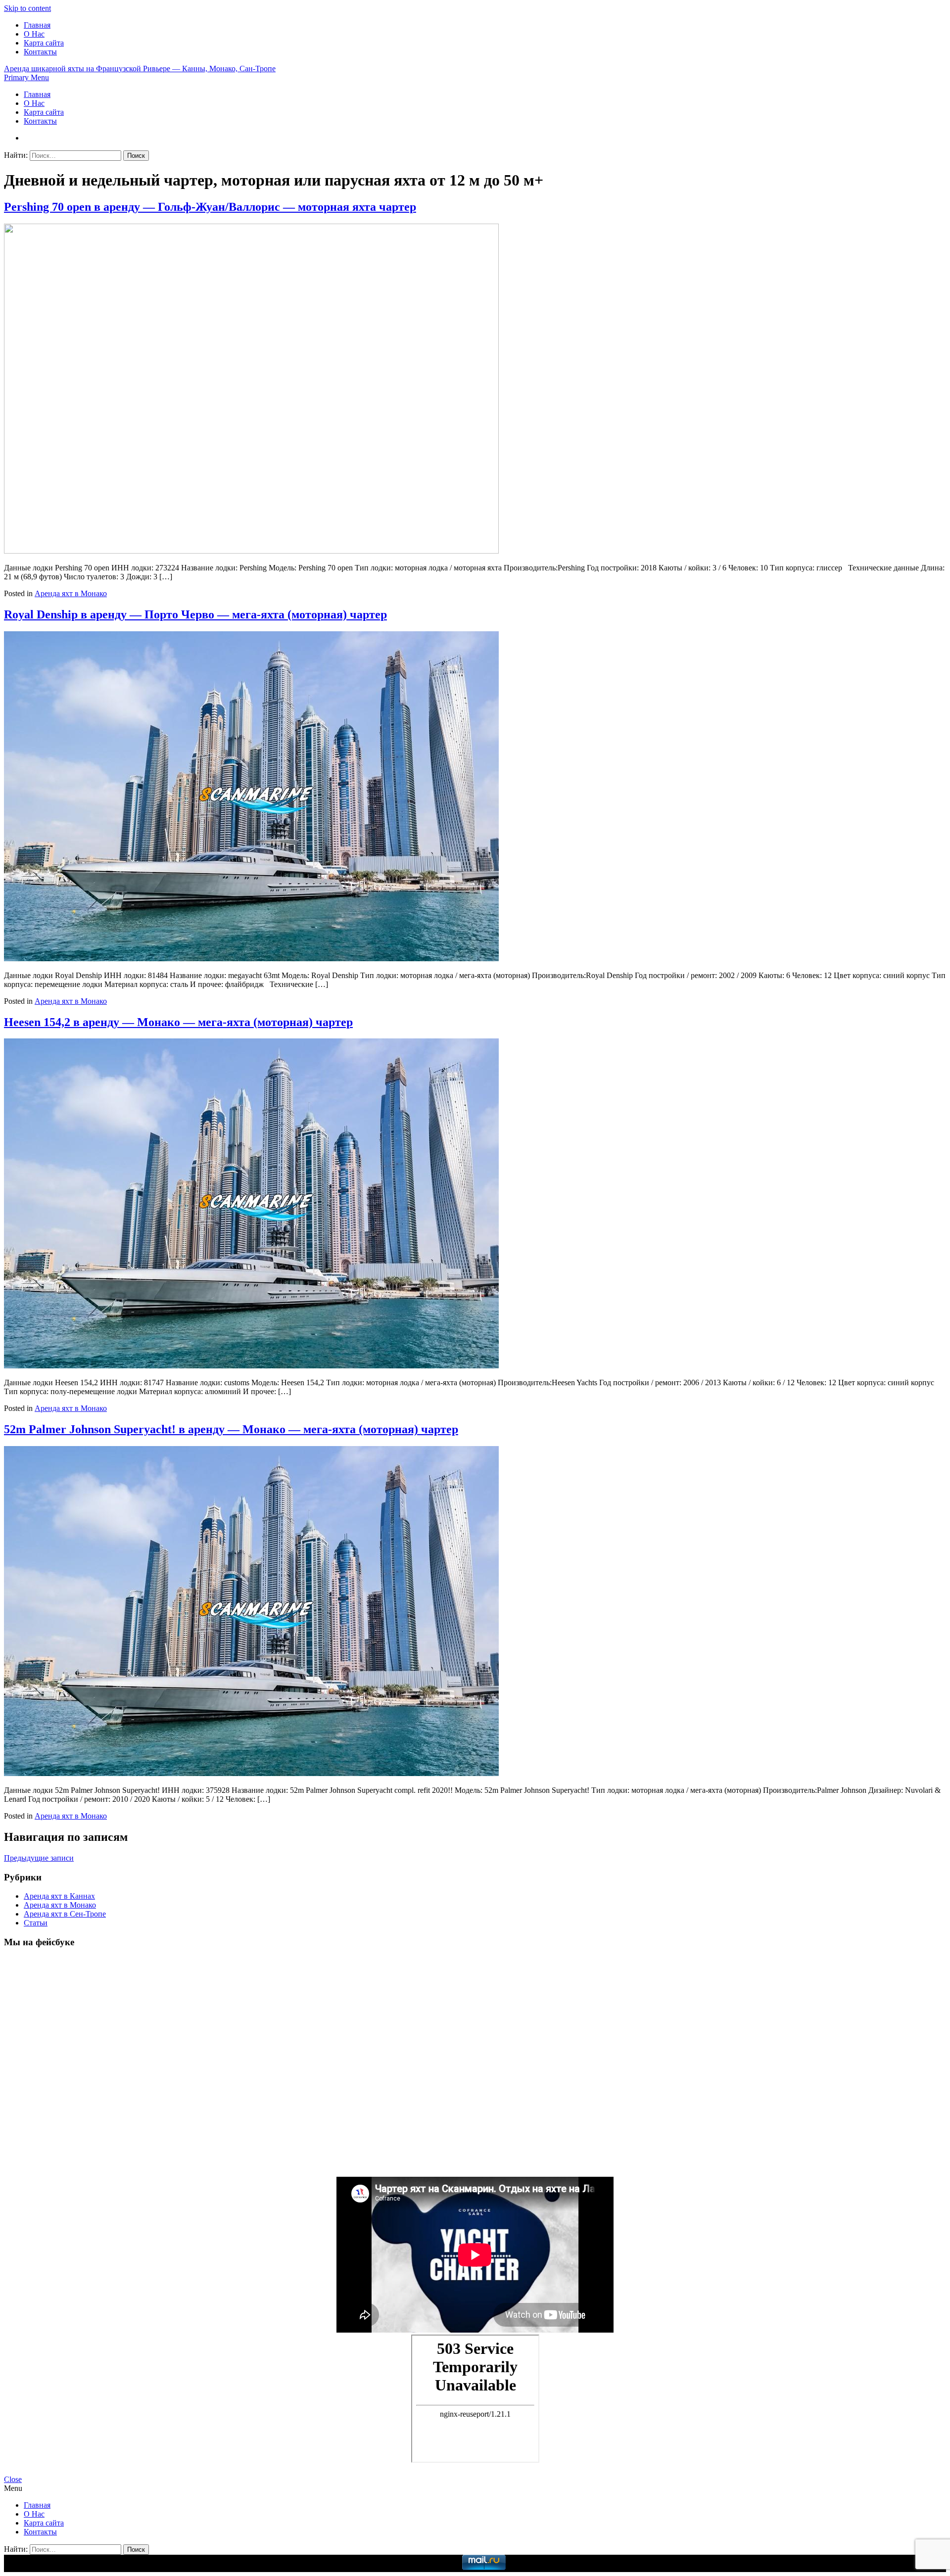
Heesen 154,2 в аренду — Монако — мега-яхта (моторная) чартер (178, 1022)
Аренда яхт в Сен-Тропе (65, 1914)
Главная (37, 25)
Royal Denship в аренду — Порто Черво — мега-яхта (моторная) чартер (195, 614)
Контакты (40, 52)
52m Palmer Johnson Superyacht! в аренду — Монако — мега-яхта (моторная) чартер (231, 1429)
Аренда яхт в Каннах (59, 1896)
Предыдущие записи (39, 1858)
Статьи (36, 1923)
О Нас (34, 34)
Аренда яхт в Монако (71, 593)
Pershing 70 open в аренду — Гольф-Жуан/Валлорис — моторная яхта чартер (210, 207)
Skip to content (27, 8)
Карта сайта (44, 43)
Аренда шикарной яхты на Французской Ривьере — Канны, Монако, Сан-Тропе (140, 69)
